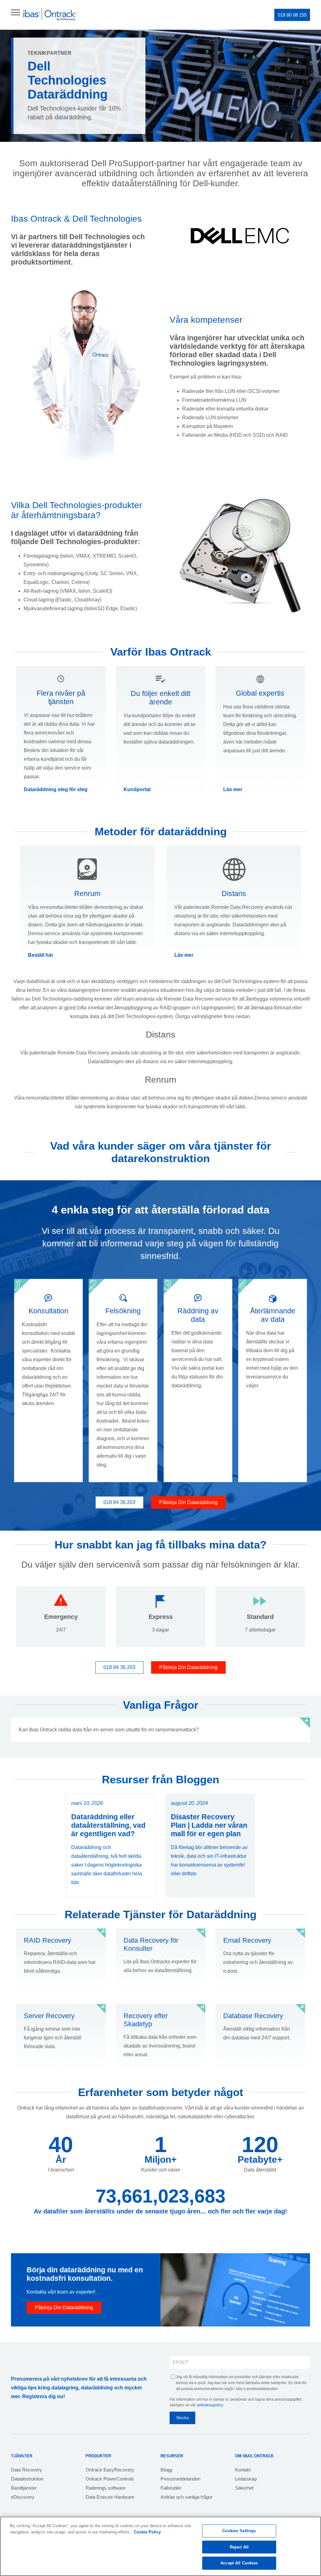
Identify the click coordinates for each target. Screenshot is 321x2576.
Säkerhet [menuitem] (244, 2488)
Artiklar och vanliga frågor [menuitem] (187, 2497)
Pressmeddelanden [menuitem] (180, 2479)
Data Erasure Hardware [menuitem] (110, 2497)
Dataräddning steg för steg (56, 789)
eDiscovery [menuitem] (23, 2497)
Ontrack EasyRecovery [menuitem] (110, 2470)
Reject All (239, 2547)
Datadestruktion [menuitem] (27, 2479)
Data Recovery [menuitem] (26, 2470)
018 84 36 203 (119, 1502)
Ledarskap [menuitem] (246, 2479)
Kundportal (137, 789)
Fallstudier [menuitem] (171, 2488)
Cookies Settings (239, 2531)
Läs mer (233, 789)
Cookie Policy (147, 2532)
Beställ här (41, 955)
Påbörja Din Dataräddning (188, 1502)
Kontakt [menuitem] (243, 2470)
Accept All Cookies (239, 2563)
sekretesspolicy (210, 2405)
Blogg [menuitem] (166, 2470)
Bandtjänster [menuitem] (24, 2488)
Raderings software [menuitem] (105, 2488)
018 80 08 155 (292, 15)
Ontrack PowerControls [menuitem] (110, 2479)
